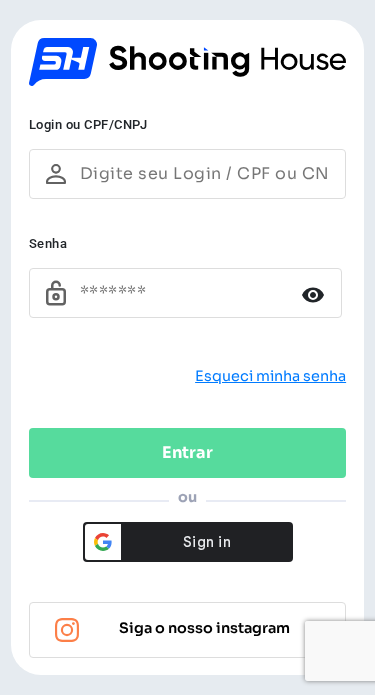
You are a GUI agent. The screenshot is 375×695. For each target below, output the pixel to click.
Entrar (187, 452)
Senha (48, 243)
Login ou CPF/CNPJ (88, 124)
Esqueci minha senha (270, 376)
